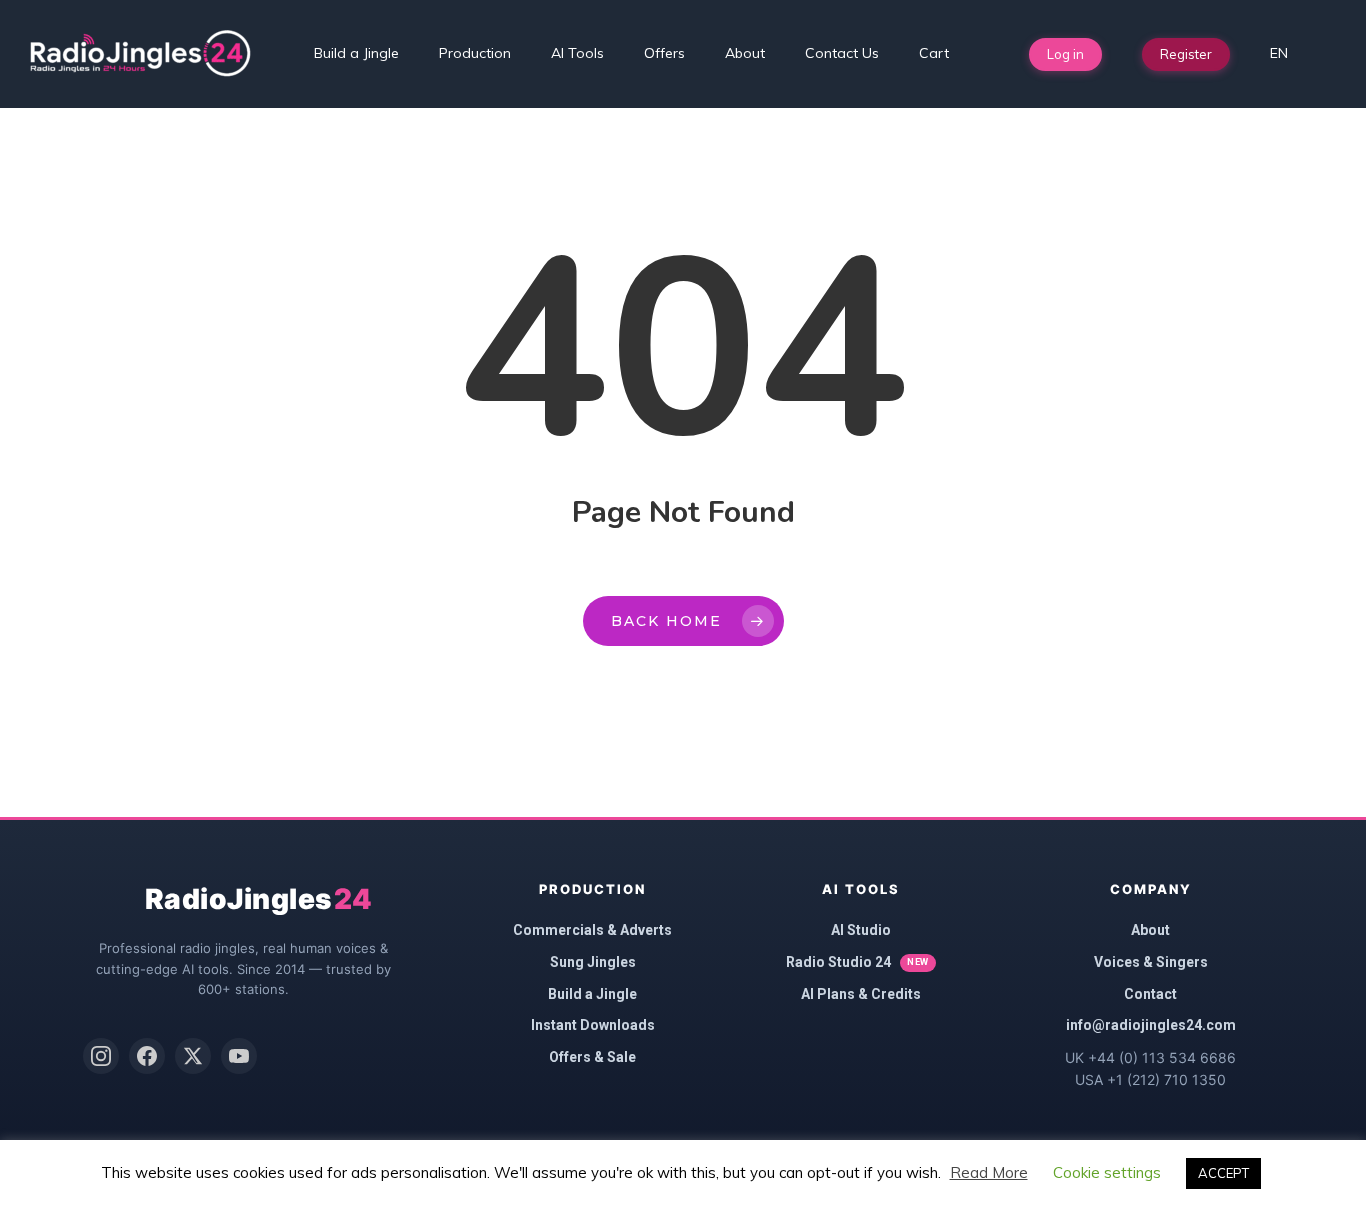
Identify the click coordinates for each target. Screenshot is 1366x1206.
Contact (1150, 994)
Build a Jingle (356, 53)
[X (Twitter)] (193, 1056)
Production (475, 53)
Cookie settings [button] (1107, 1172)
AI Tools (577, 53)
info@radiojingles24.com (1151, 1025)
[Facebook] (147, 1056)
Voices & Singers (1151, 962)
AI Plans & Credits (861, 994)
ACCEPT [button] (1223, 1173)
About (745, 53)
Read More (989, 1172)
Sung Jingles (593, 962)
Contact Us (842, 53)
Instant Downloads (593, 1025)
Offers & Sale (592, 1057)
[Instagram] (101, 1056)
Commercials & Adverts (592, 930)
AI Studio (861, 930)
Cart (934, 53)
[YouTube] (239, 1056)
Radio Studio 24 (857, 962)
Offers (664, 53)
